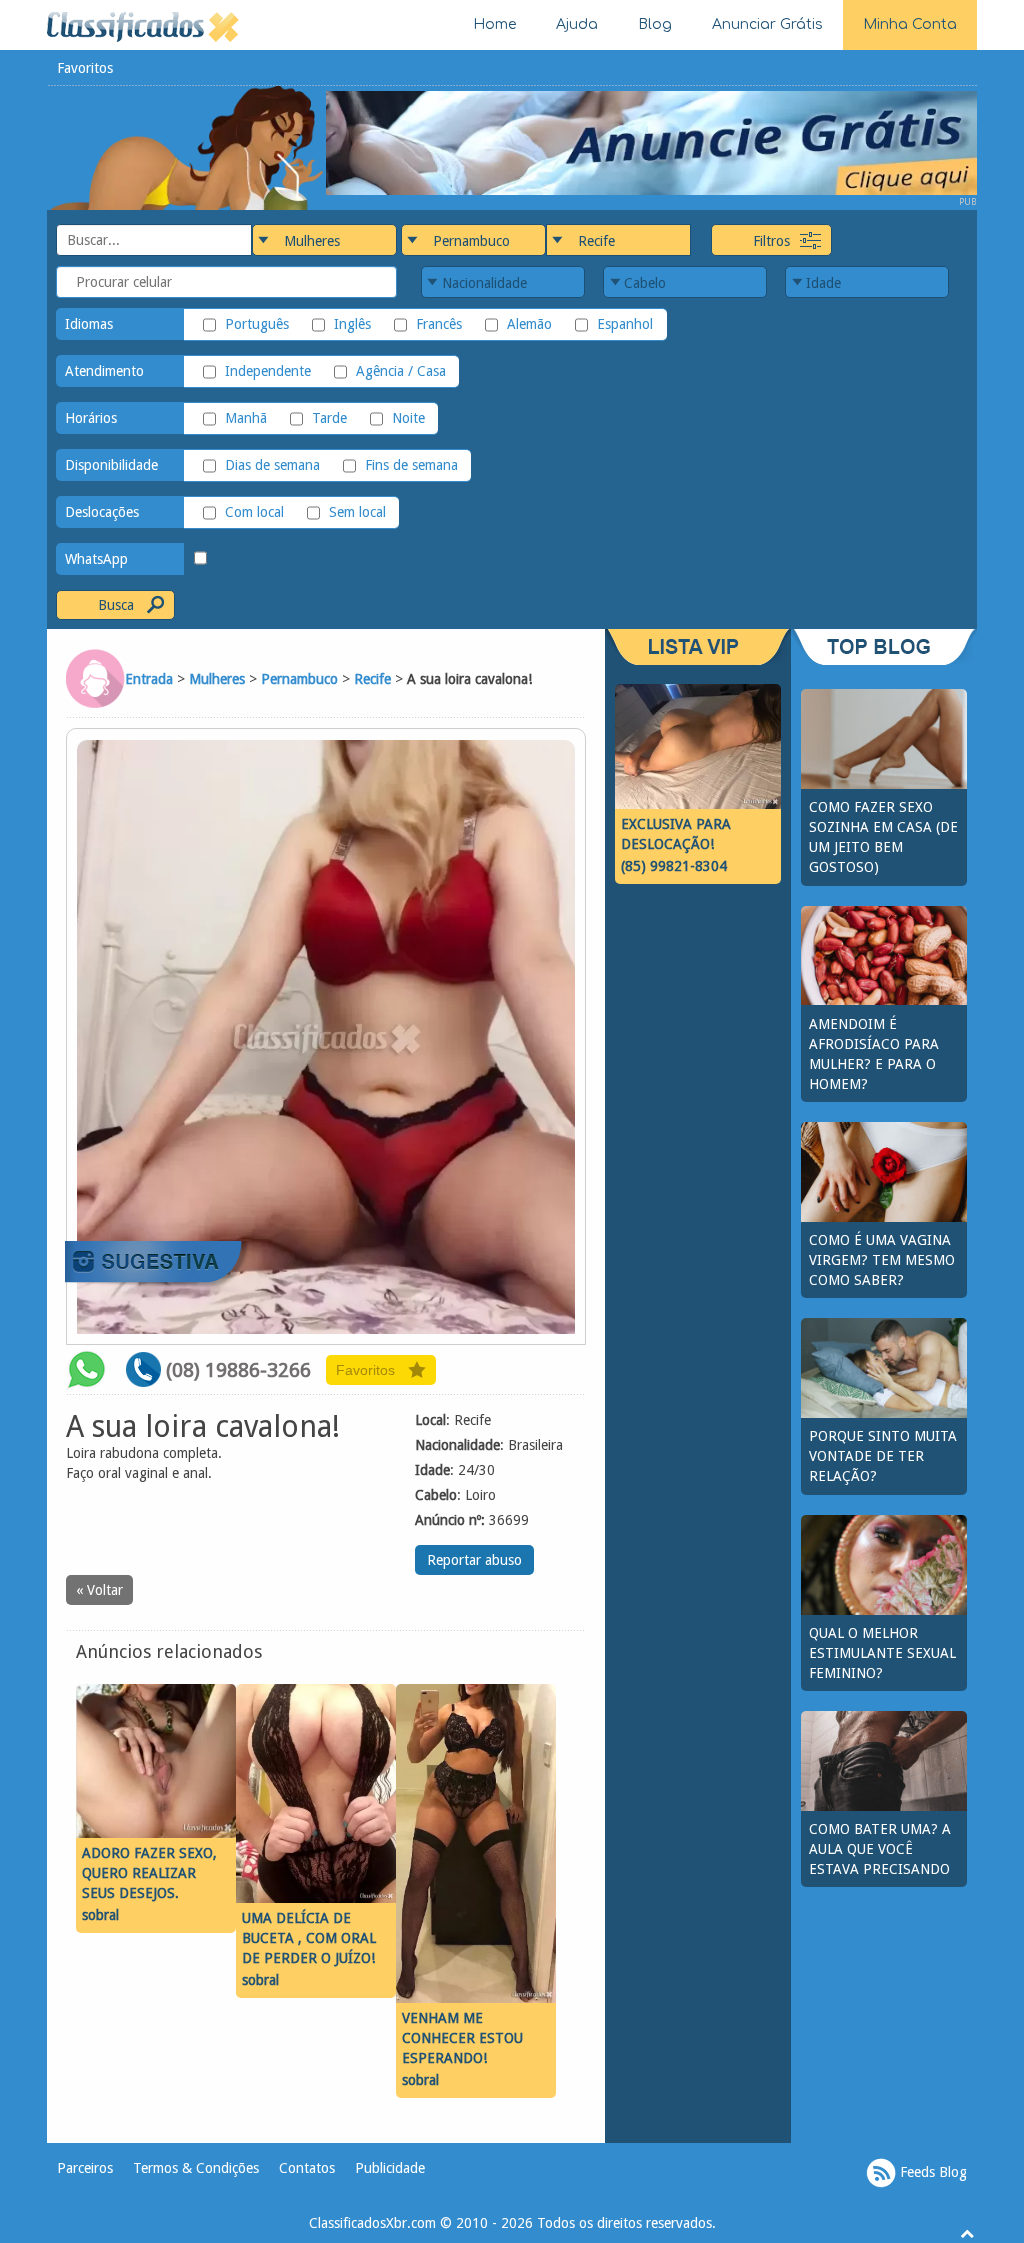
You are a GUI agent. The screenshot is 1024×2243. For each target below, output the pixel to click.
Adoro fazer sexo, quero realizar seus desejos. (149, 1873)
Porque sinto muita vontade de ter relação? (883, 1456)
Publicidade (390, 2168)
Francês (439, 324)
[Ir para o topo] (967, 2233)
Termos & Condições (196, 2168)
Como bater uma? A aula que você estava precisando (880, 1849)
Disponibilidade (111, 465)
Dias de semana (272, 465)
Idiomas (89, 324)
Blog (655, 24)
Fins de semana (411, 465)
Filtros (771, 241)
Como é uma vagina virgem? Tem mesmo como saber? (882, 1260)
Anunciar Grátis (767, 24)
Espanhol (625, 324)
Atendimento (104, 371)
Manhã (246, 418)
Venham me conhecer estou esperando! (462, 2038)
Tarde (329, 418)
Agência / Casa (401, 371)
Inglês (352, 324)
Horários (91, 418)
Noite (408, 418)
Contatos (307, 2168)
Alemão (529, 324)
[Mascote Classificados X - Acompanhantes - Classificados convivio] (186, 147)
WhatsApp (96, 559)
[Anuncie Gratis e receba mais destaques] (651, 142)
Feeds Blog (931, 2172)
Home (494, 24)
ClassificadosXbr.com (372, 2223)
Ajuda (577, 24)
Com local (254, 512)
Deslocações (102, 512)
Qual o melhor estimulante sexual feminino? (882, 1653)
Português (257, 324)
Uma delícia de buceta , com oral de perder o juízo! (309, 1938)
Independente (268, 371)
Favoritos (85, 68)
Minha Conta (910, 24)
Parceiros (85, 2168)
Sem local (357, 512)
